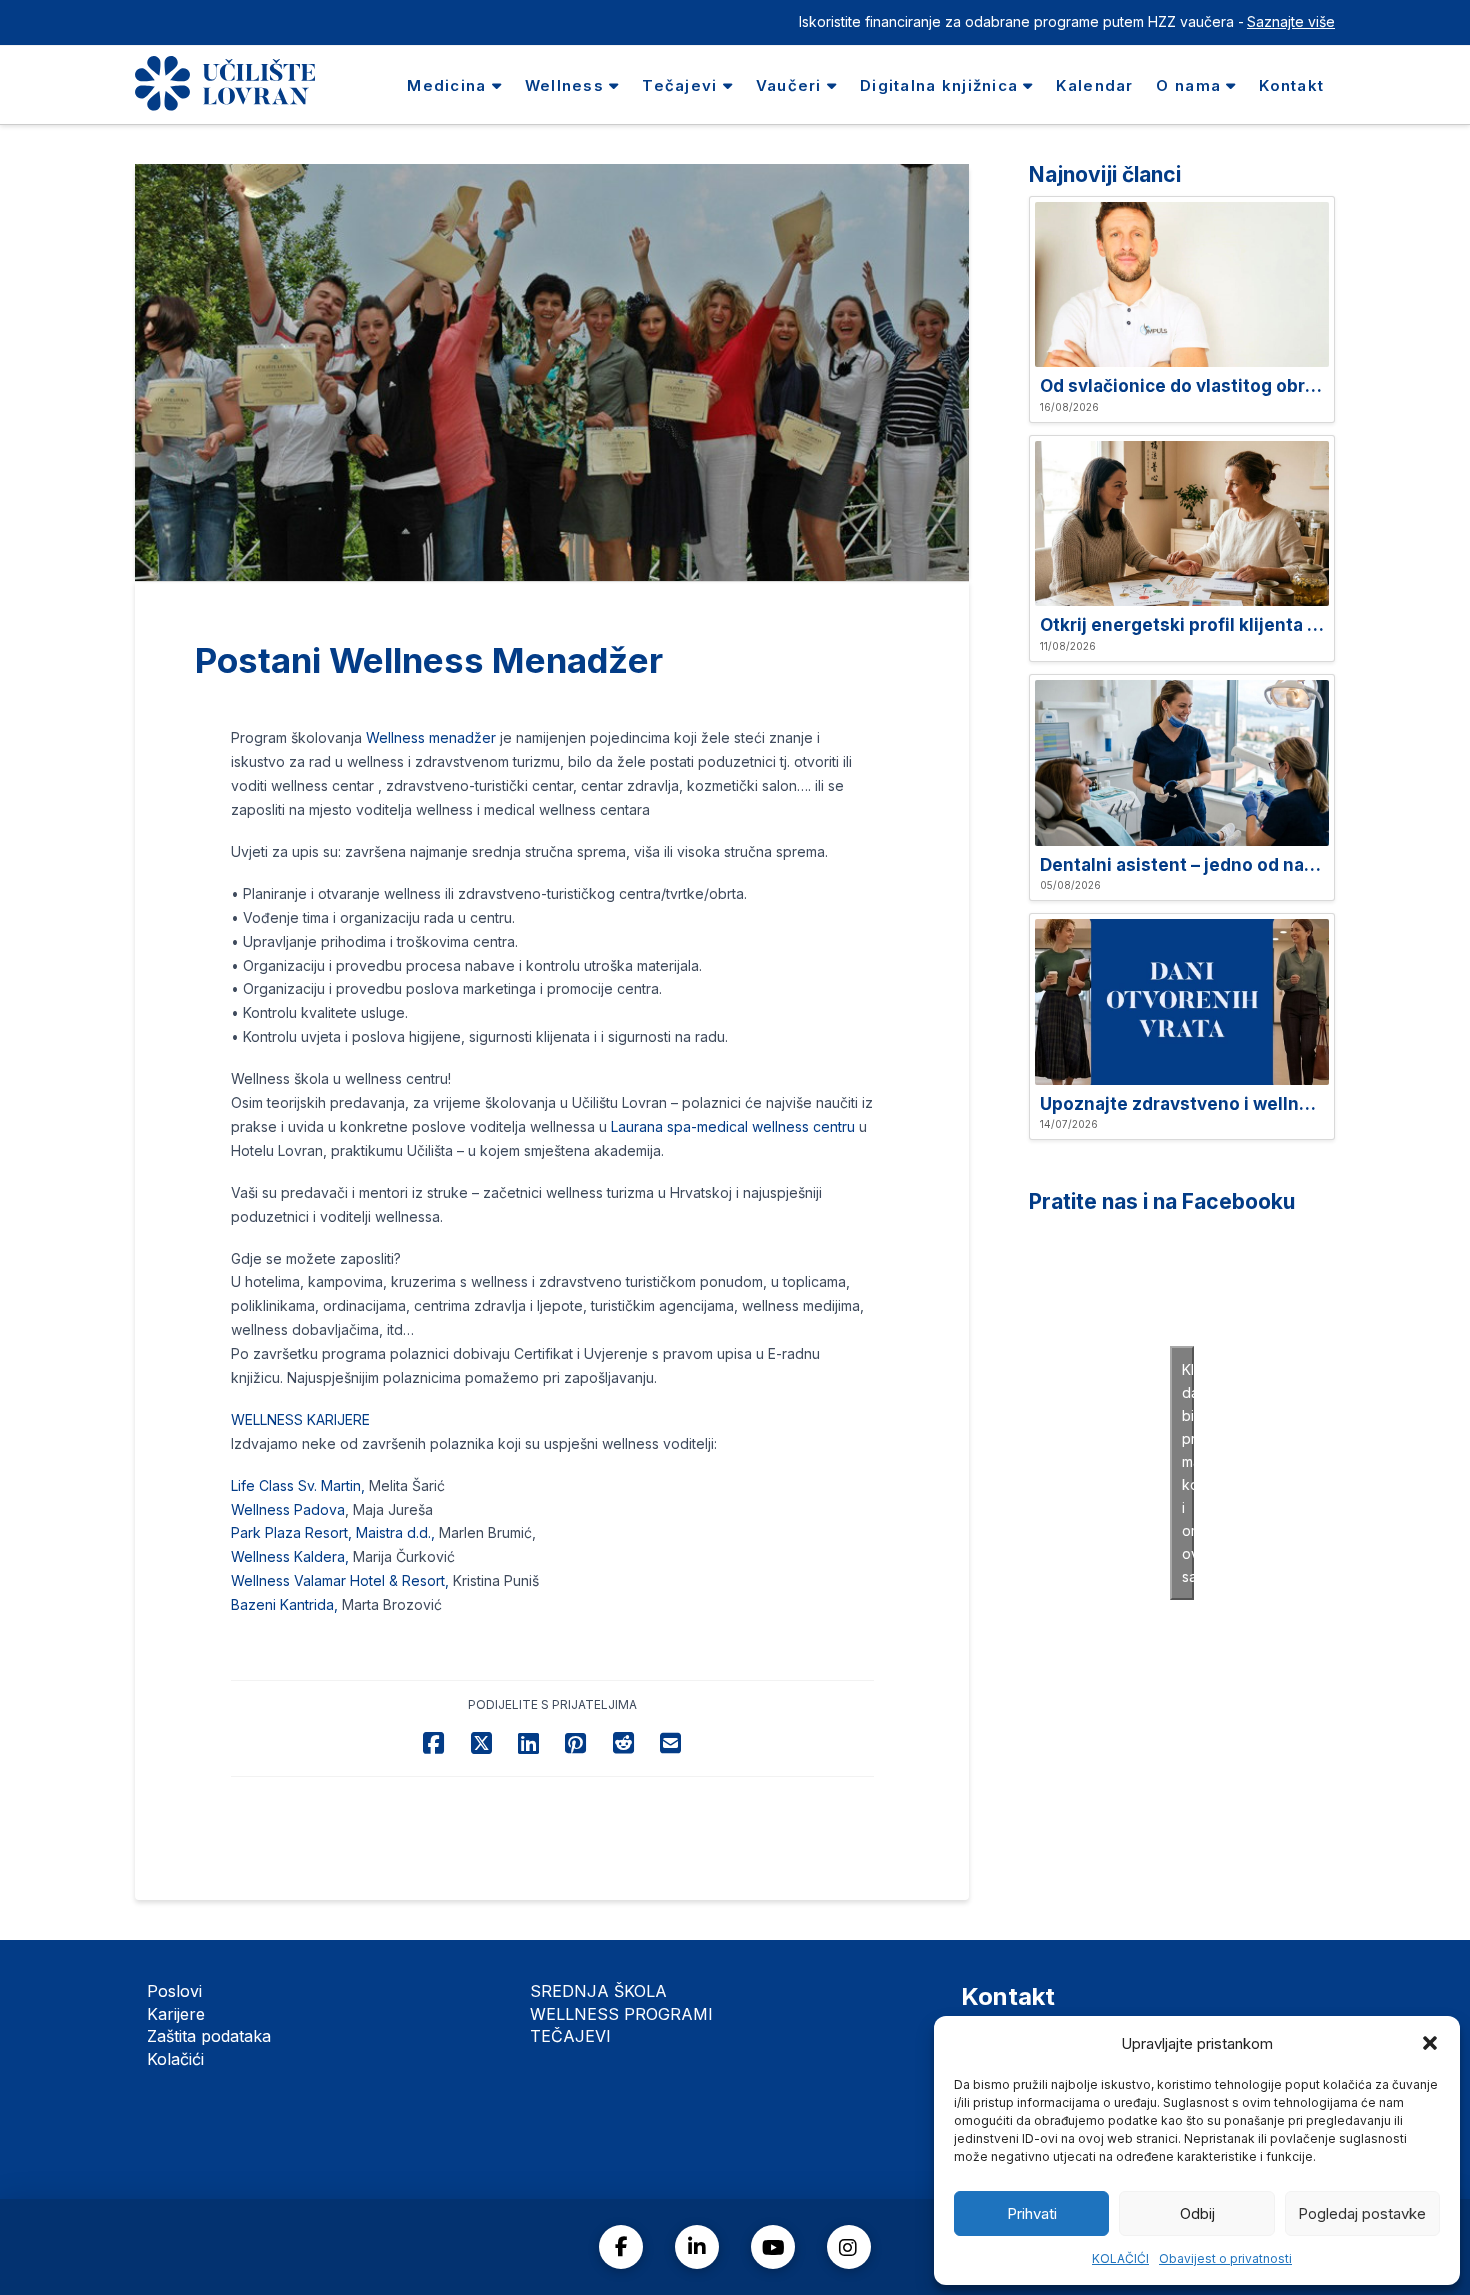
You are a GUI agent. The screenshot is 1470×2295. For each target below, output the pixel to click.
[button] (1430, 2043)
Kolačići (175, 2059)
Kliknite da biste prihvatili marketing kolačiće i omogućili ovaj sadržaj (1188, 1473)
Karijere (176, 2014)
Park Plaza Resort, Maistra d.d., (333, 1532)
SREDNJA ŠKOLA (598, 1991)
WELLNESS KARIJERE (300, 1419)
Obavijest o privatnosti (1225, 2258)
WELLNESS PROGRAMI (621, 2014)
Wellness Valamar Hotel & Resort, (340, 1580)
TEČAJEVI (570, 2036)
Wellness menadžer (433, 737)
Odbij (1197, 2213)
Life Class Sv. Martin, (298, 1485)
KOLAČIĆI (1120, 2258)
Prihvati (1032, 2213)
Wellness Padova (288, 1509)
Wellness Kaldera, (292, 1556)
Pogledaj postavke (1362, 2213)
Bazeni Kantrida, (284, 1604)
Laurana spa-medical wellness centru (733, 1126)
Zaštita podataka (209, 2036)
